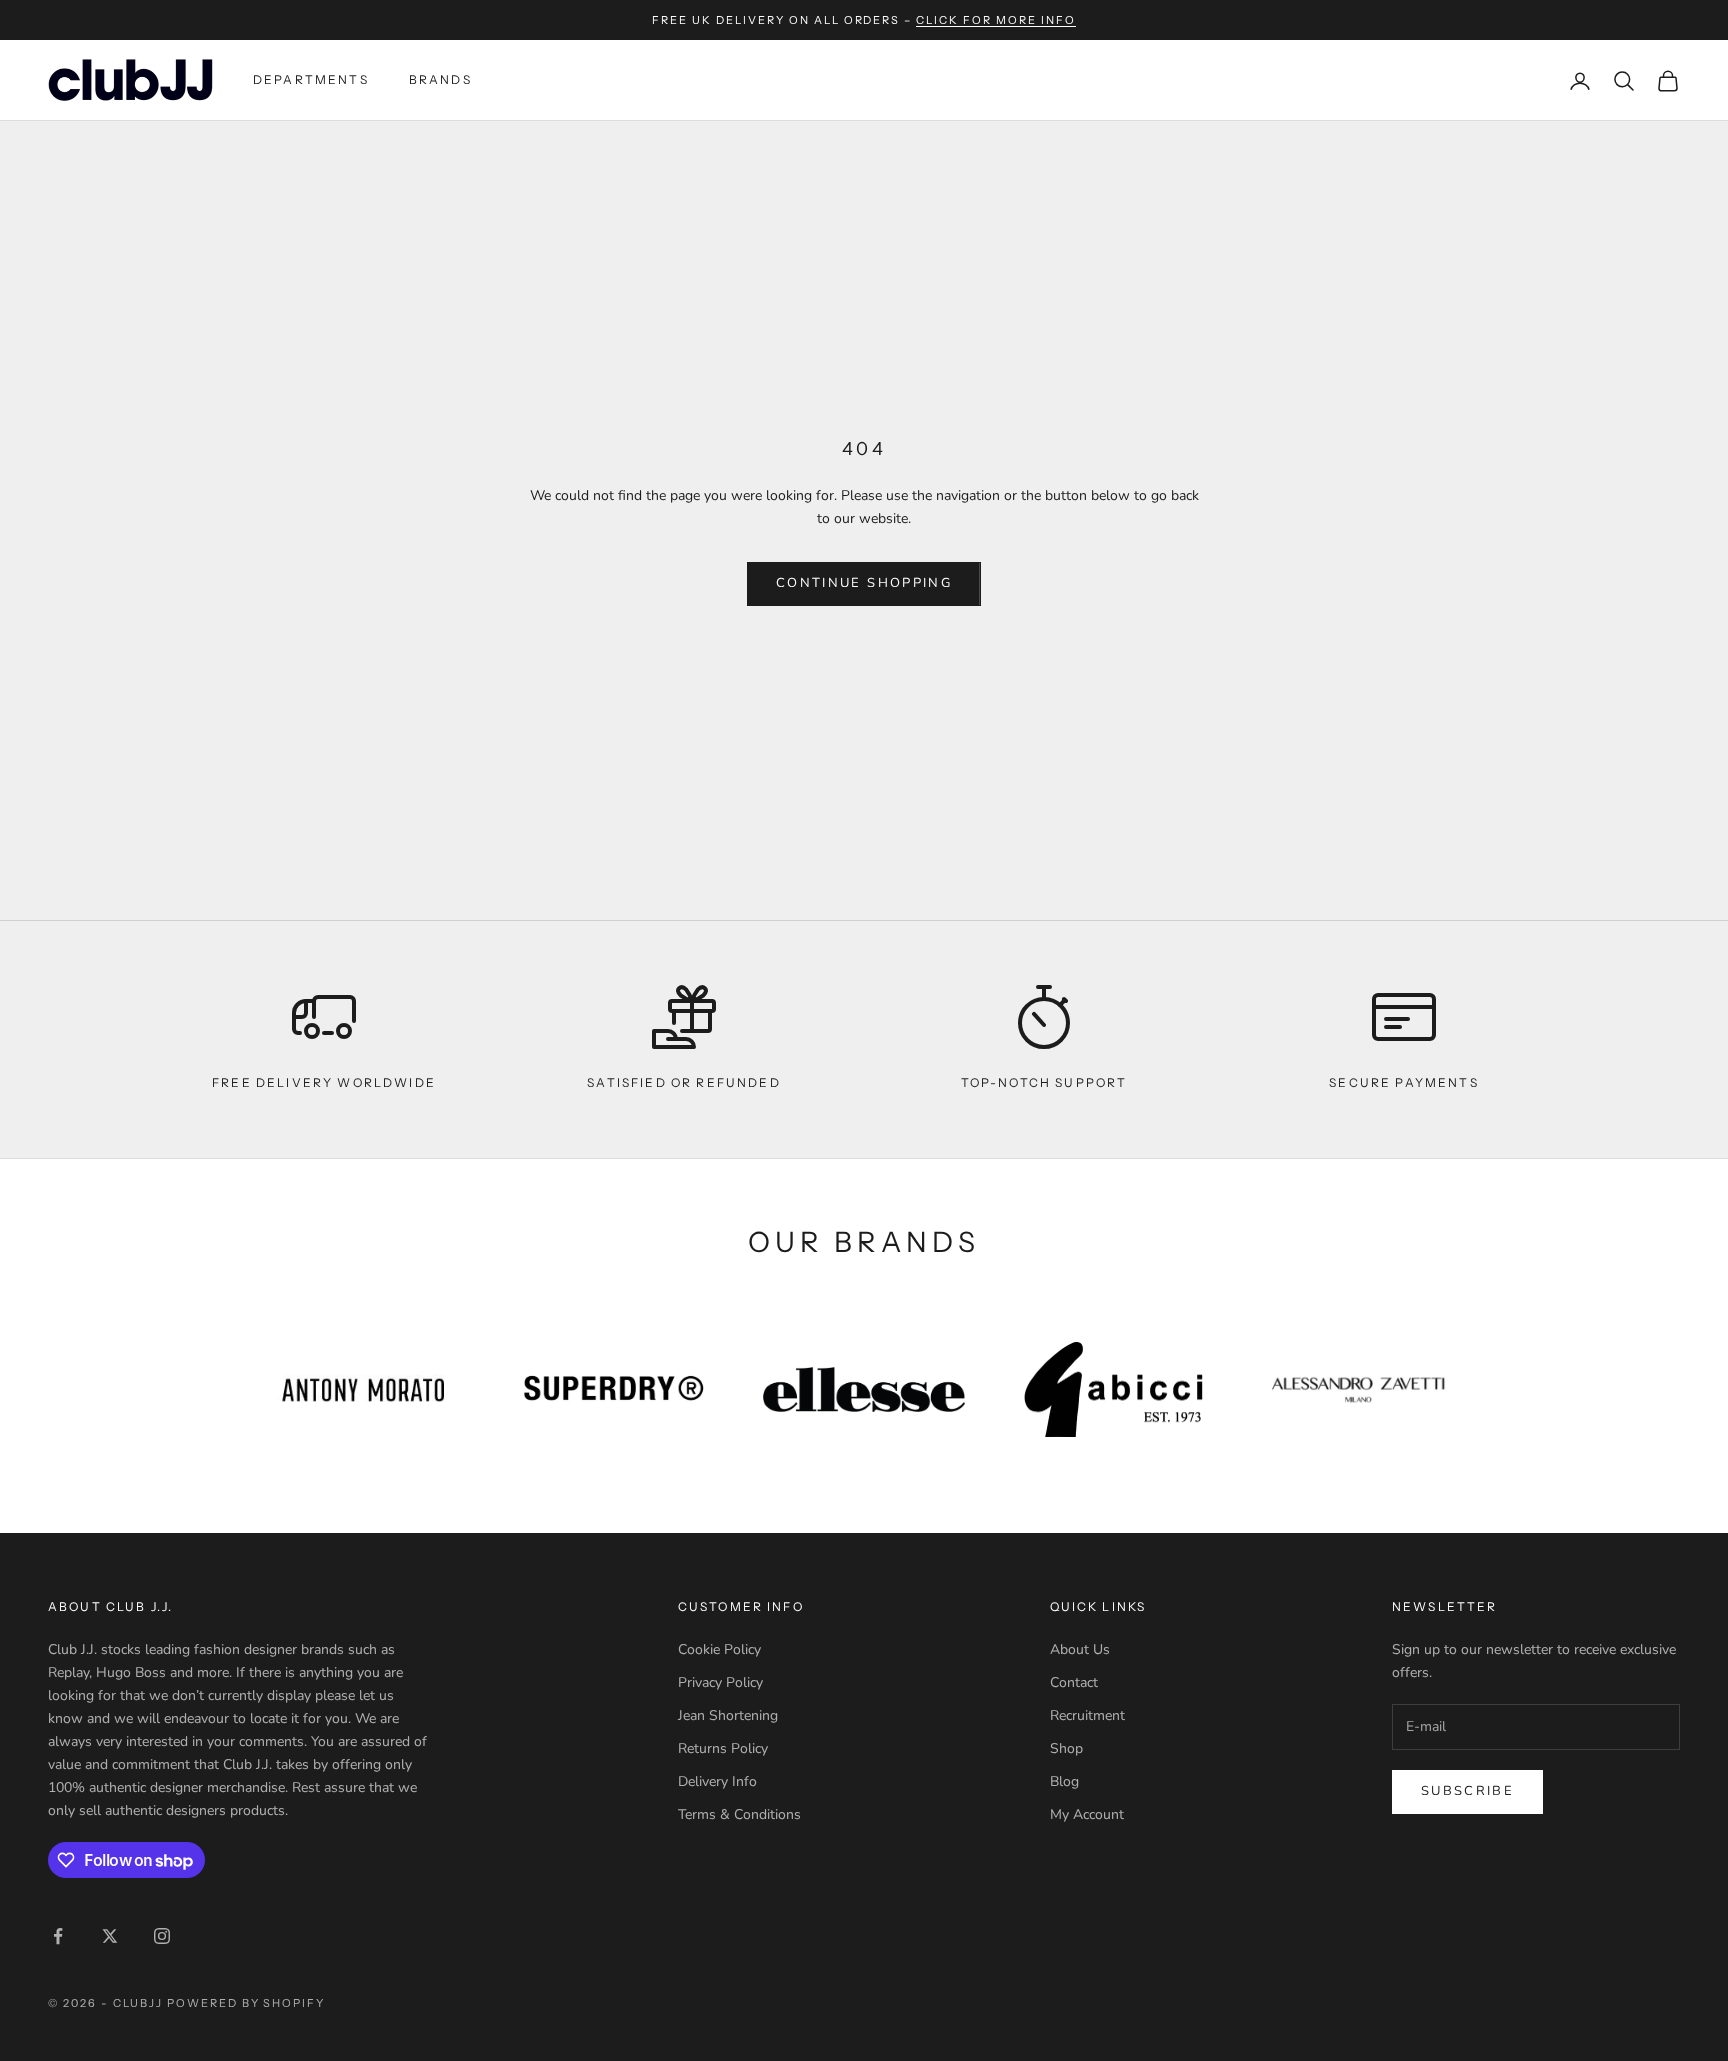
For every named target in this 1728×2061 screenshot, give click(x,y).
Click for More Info (996, 20)
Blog (1064, 1781)
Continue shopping (864, 583)
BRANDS (440, 79)
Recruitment (1087, 1715)
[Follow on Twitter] (110, 1936)
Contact (1074, 1682)
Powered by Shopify (246, 2003)
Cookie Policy (719, 1649)
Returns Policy (723, 1748)
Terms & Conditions (739, 1814)
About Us (1080, 1649)
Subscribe (1467, 1791)
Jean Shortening (728, 1715)
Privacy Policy (720, 1682)
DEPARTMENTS (311, 79)
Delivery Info (717, 1781)
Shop (1066, 1748)
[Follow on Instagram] (162, 1936)
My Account (1087, 1814)
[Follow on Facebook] (58, 1936)
